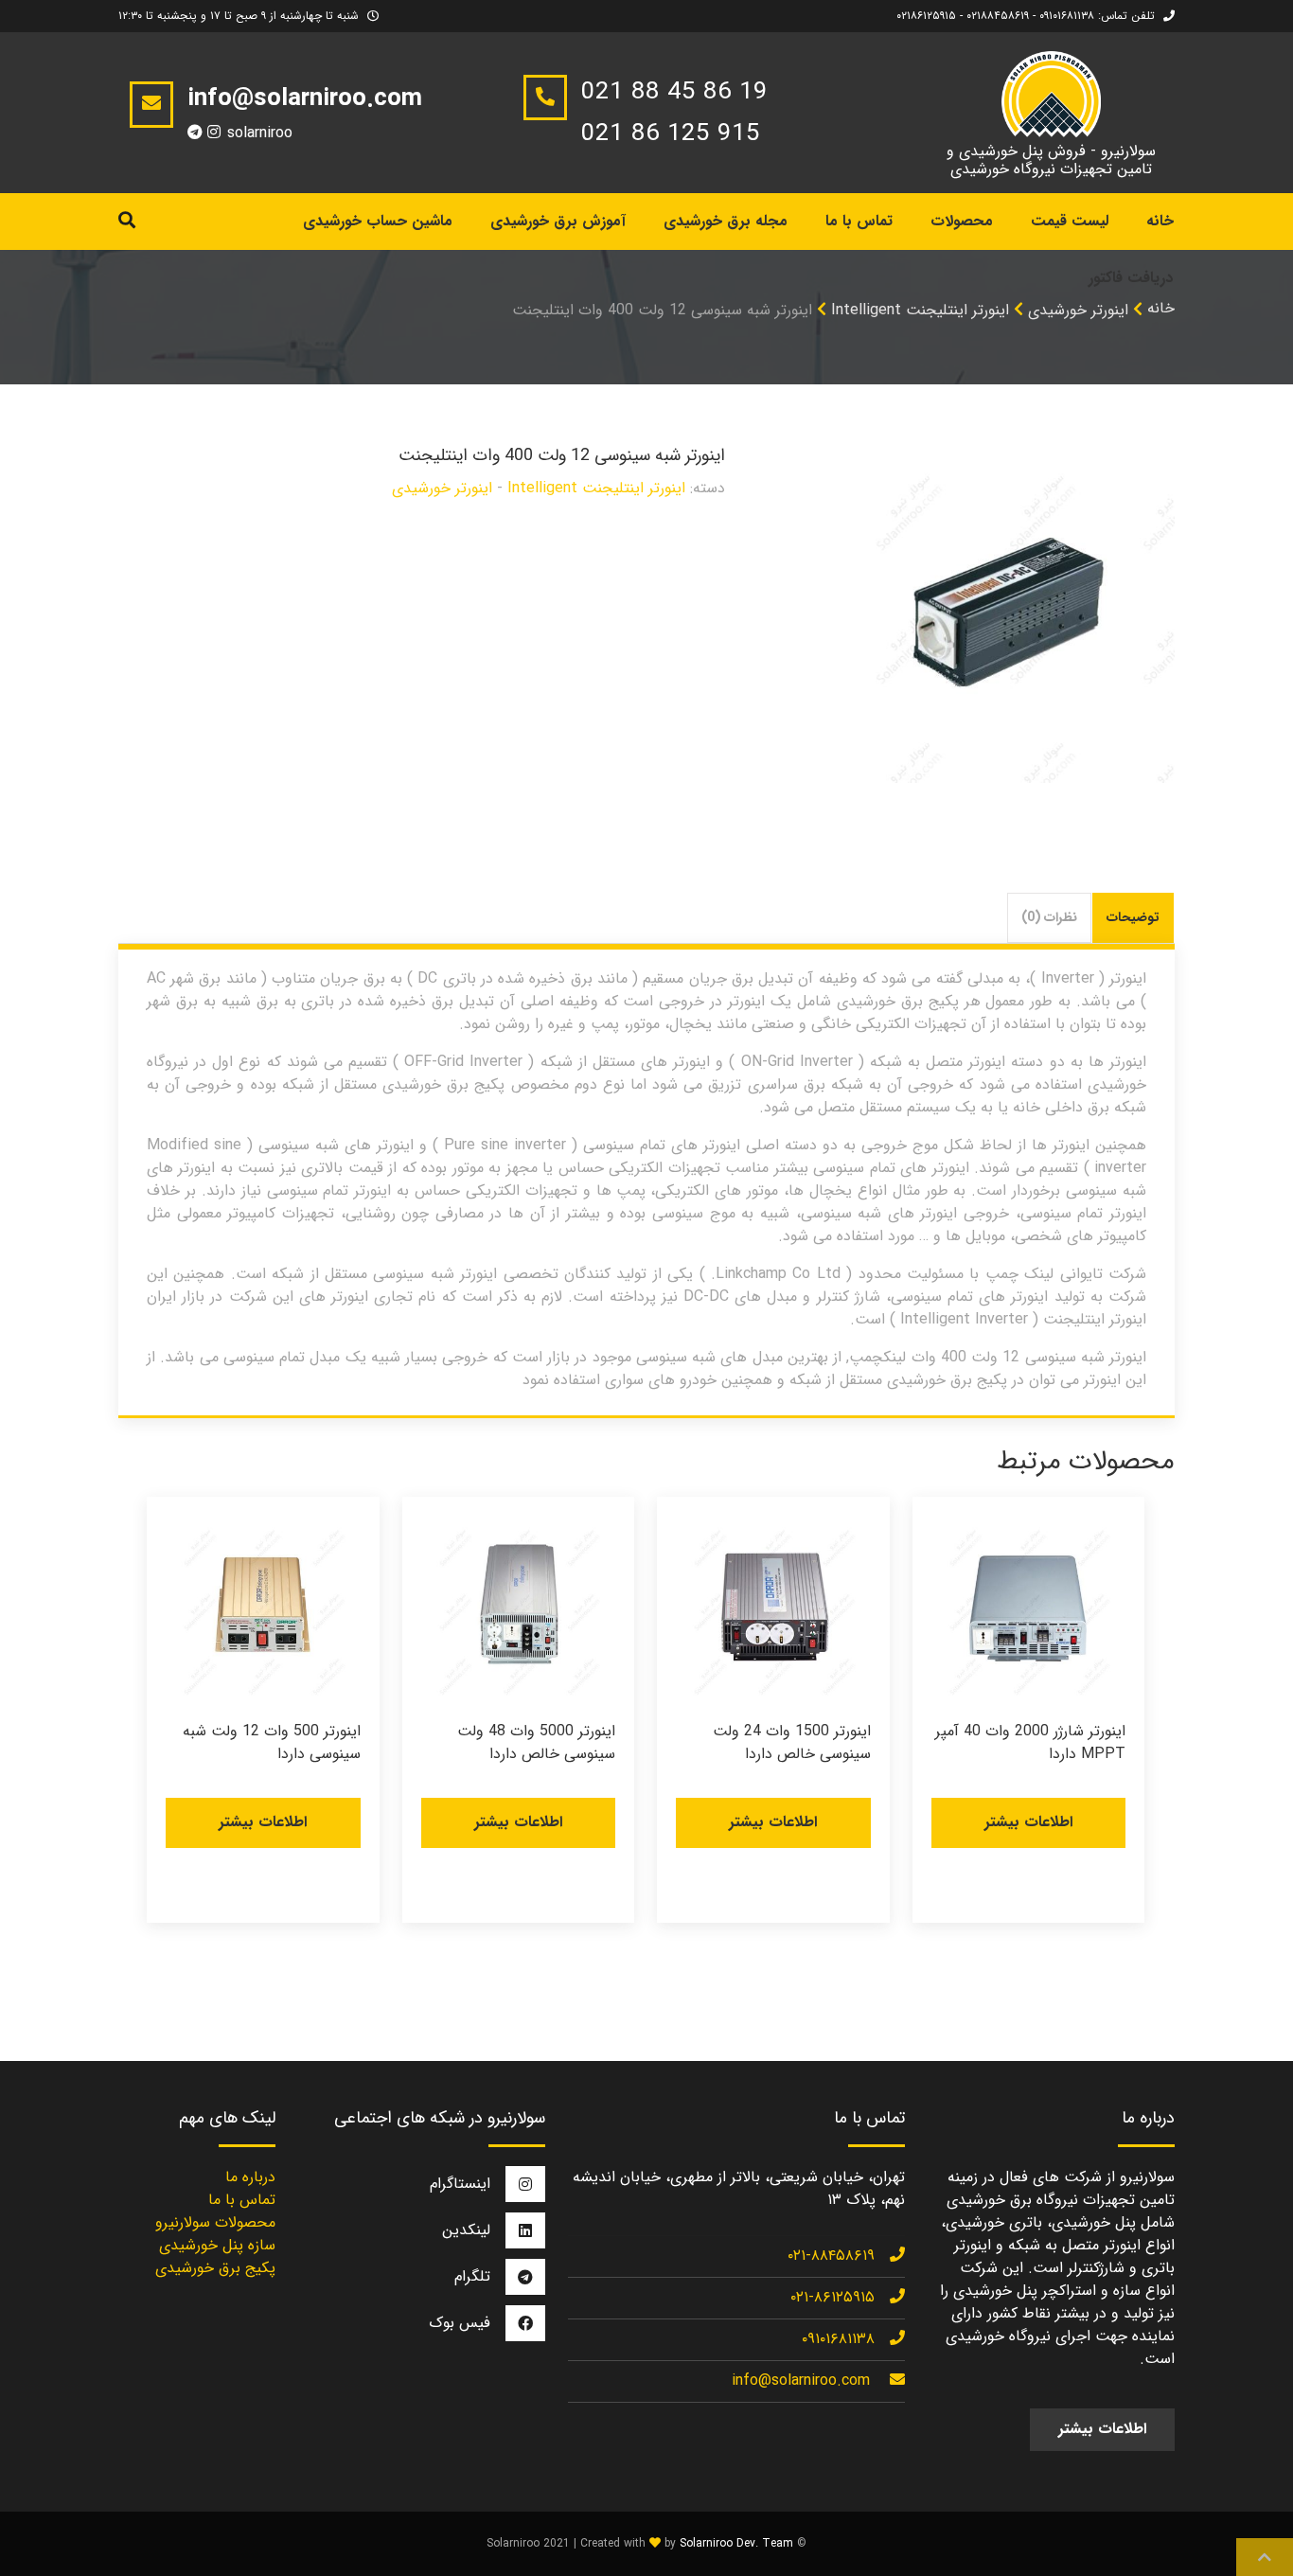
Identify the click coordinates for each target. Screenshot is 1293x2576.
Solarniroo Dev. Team (736, 2543)
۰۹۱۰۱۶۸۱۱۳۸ (838, 2339)
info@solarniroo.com (801, 2381)
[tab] (1134, 918)
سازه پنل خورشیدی (217, 2245)
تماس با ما (859, 221)
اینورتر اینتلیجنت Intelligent (920, 310)
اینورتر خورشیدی (1078, 310)
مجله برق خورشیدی (726, 221)
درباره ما (250, 2177)
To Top (1265, 2557)
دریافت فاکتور (1131, 278)
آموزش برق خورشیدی (558, 221)
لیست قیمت (1070, 221)
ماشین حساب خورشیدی (378, 221)
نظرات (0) (1049, 917)
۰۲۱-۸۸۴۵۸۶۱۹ (831, 2256)
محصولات (962, 221)
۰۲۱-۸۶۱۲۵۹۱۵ (832, 2297)
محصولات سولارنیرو (215, 2222)
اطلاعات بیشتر (1028, 1822)
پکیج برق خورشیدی (215, 2268)
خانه (1161, 308)
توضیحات (1133, 917)
